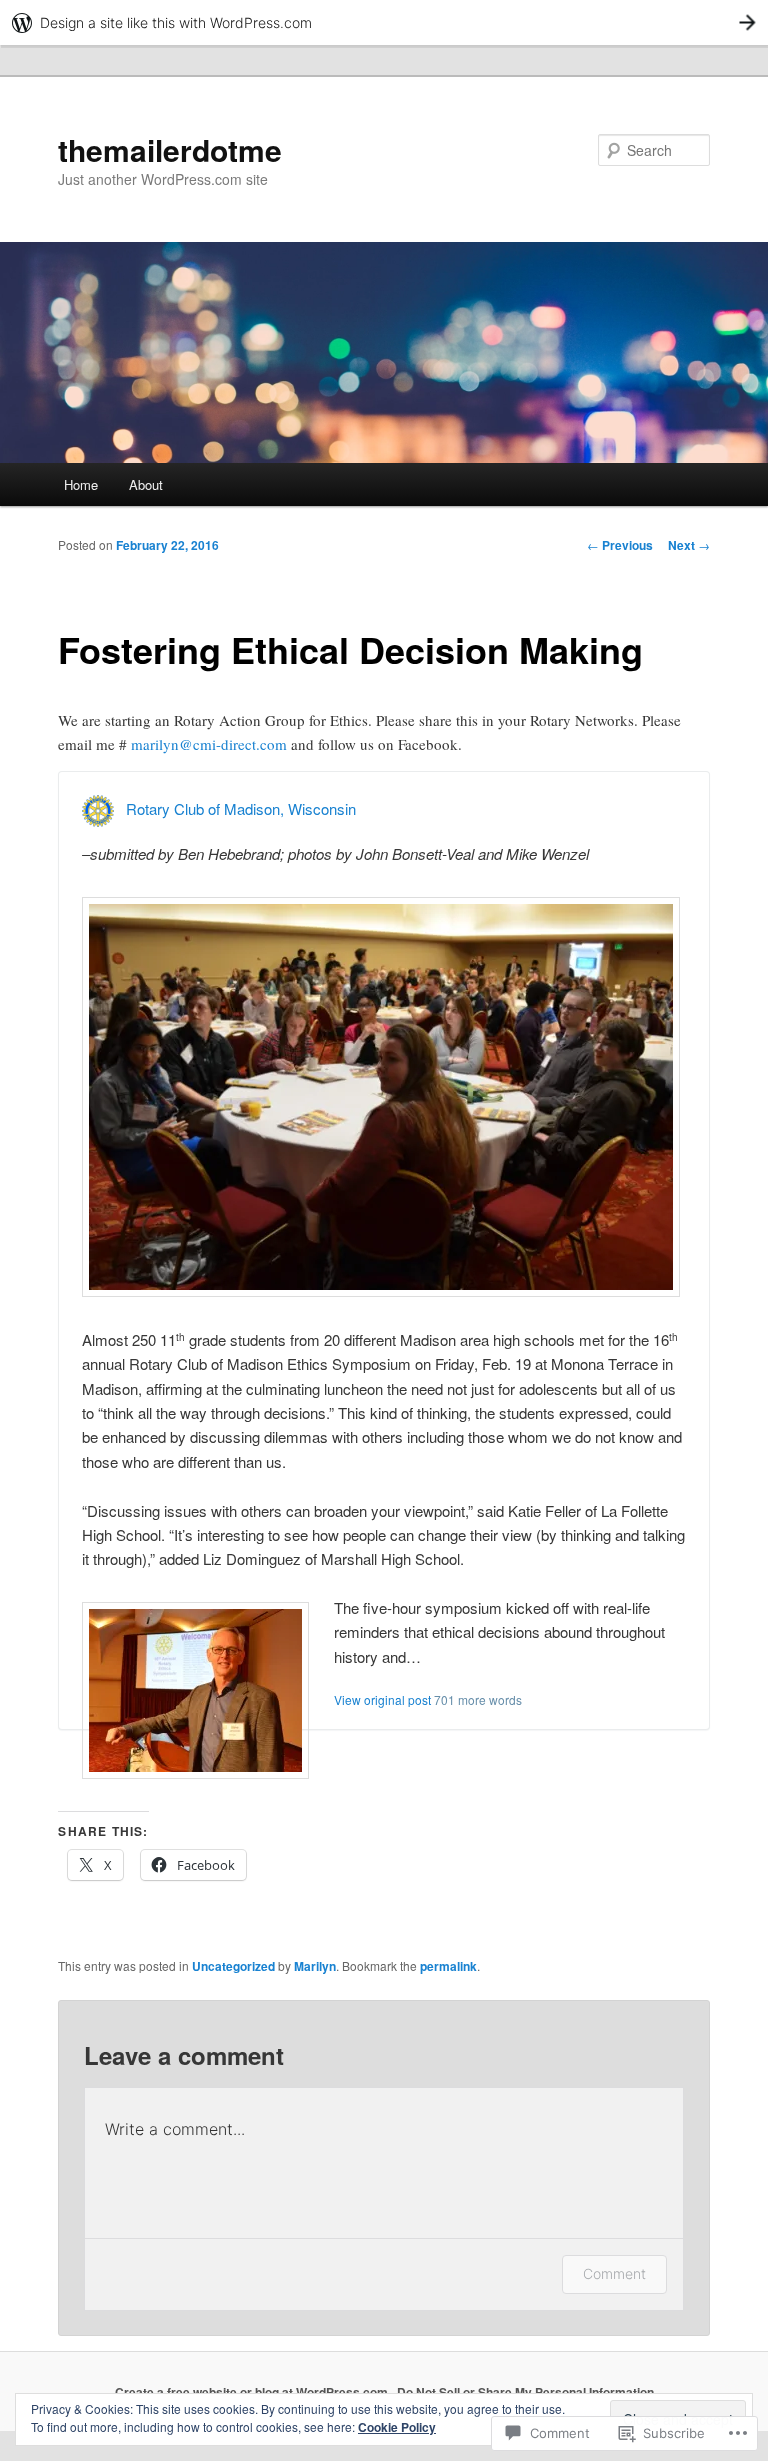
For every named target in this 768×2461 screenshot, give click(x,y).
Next (689, 545)
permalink (448, 1966)
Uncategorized (233, 1966)
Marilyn (315, 1966)
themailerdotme (170, 149)
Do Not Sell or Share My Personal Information (525, 2392)
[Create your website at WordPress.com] (384, 22)
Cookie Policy (397, 2427)
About (146, 484)
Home (81, 484)
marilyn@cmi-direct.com (209, 744)
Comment (614, 2273)
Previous (620, 545)
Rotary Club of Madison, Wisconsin (241, 808)
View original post (382, 1699)
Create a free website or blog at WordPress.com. (253, 2392)
